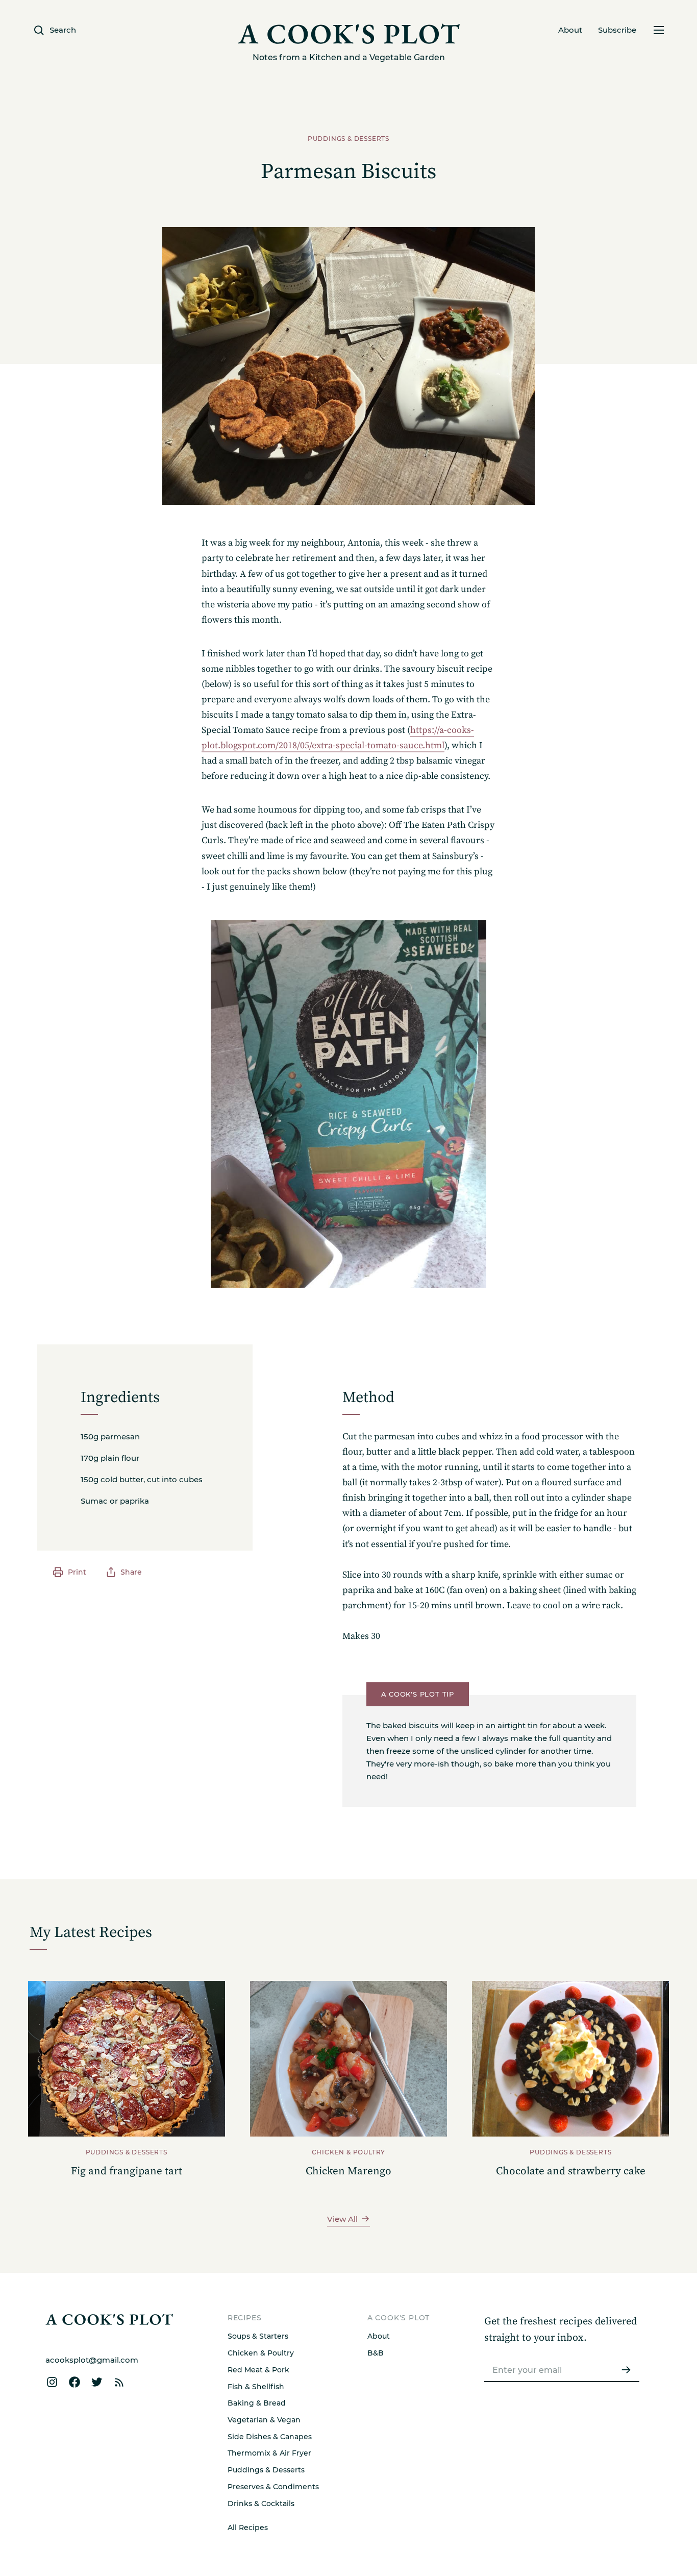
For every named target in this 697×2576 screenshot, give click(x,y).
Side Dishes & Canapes (270, 2437)
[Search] (425, 1670)
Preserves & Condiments (273, 2487)
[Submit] (626, 2370)
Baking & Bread (257, 2403)
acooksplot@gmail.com (92, 2360)
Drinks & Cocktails (261, 2504)
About (570, 30)
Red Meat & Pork (258, 2370)
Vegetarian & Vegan (264, 2420)
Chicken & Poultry (261, 2353)
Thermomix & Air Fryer (269, 2453)
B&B (376, 2353)
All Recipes (248, 2528)
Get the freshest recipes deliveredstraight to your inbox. (561, 2330)
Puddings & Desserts (266, 2470)
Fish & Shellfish (256, 2387)
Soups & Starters (258, 2336)
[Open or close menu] (658, 30)
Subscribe (617, 30)
